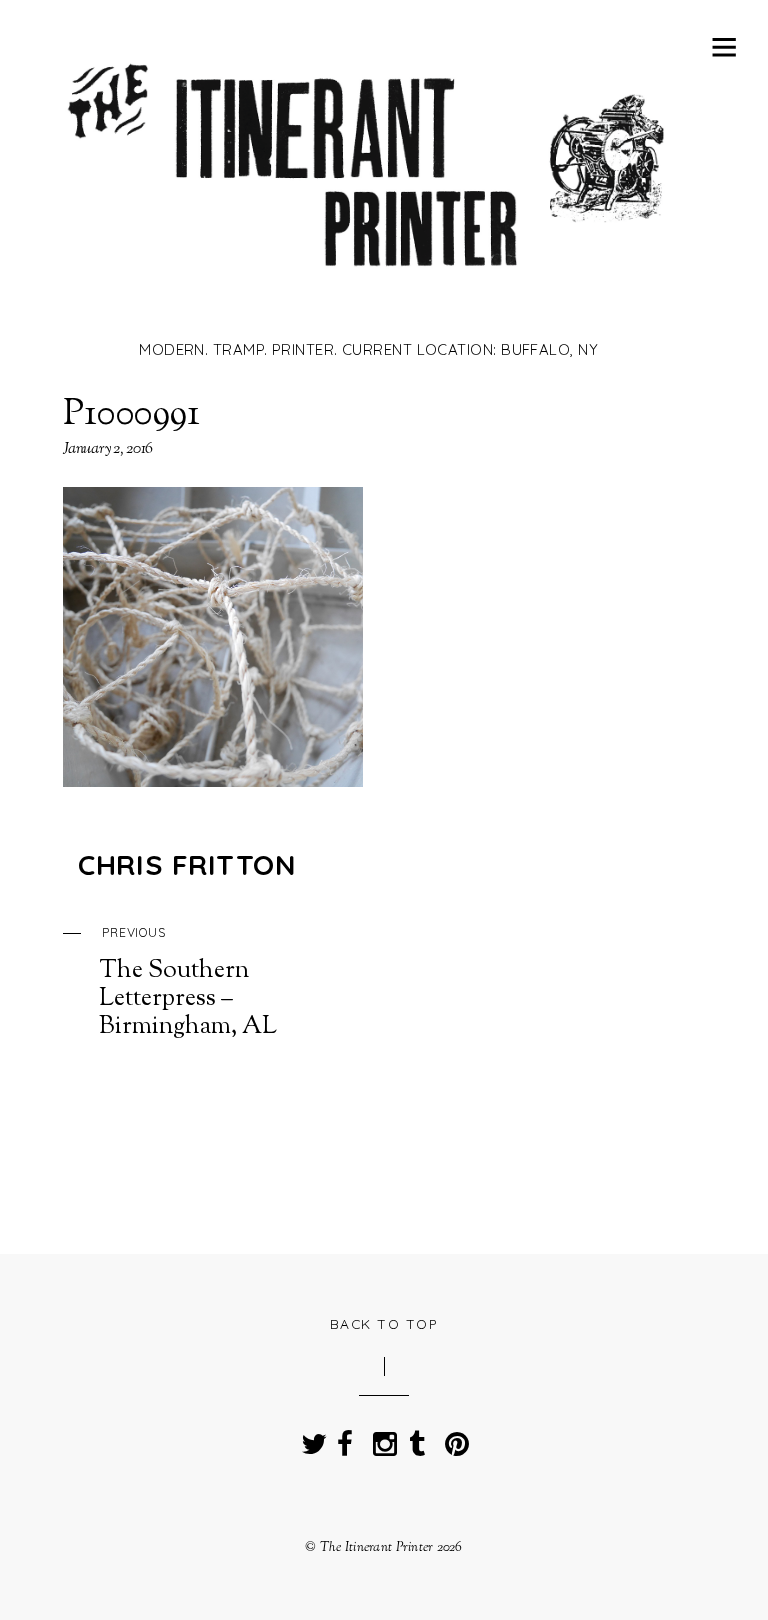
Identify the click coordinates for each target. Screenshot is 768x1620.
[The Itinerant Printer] (368, 297)
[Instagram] (381, 1438)
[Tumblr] (417, 1438)
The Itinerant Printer (377, 1547)
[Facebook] (345, 1438)
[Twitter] (309, 1438)
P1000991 (132, 415)
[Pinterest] (453, 1438)
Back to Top (384, 1323)
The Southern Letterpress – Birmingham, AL (188, 983)
